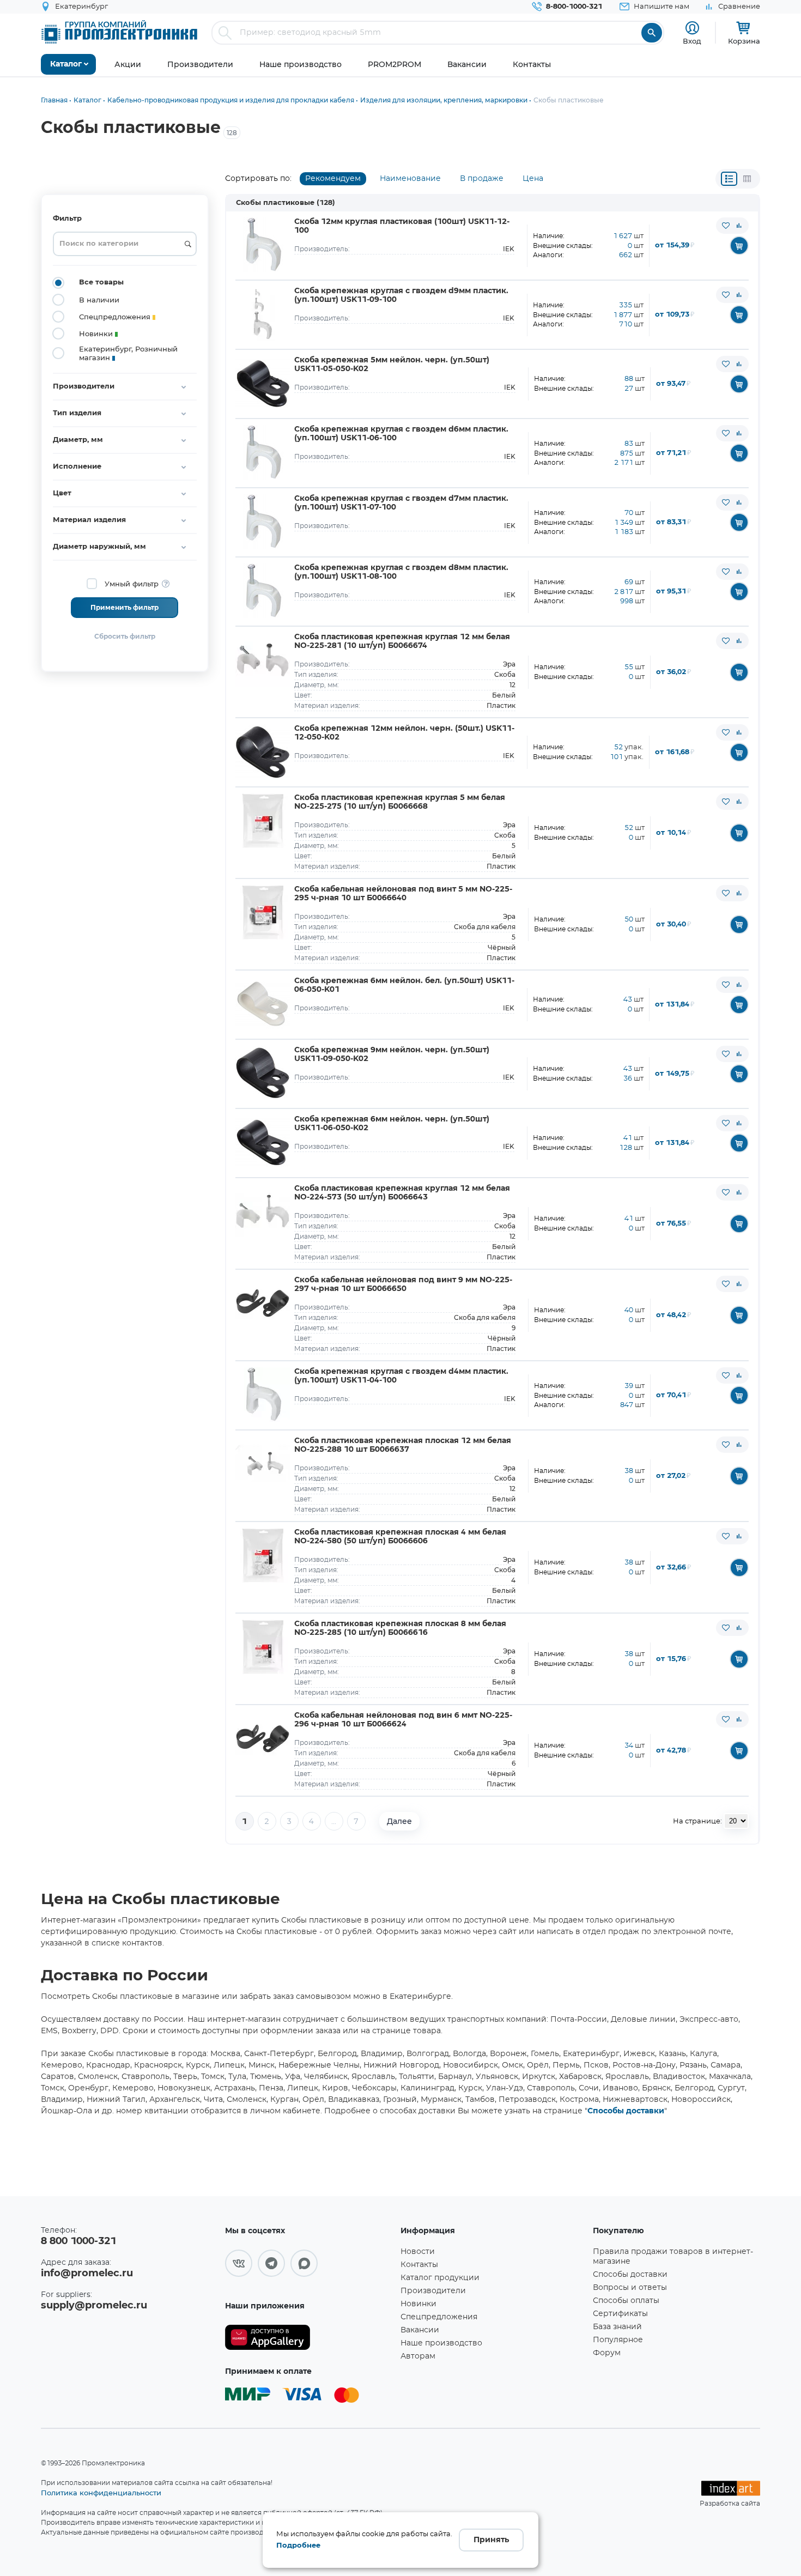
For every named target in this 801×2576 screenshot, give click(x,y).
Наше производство (441, 2343)
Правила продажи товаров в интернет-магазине (673, 2257)
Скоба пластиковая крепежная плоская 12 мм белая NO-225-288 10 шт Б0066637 (403, 1445)
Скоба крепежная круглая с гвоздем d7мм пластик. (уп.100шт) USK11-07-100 (401, 503)
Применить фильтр (125, 608)
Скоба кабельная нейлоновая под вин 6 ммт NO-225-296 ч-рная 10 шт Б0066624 (403, 1720)
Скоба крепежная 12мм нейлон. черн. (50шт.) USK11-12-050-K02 (404, 733)
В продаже (482, 179)
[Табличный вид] (747, 179)
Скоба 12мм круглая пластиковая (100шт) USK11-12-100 (402, 226)
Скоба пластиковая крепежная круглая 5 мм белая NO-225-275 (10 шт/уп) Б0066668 (400, 802)
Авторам (418, 2356)
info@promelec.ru (87, 2274)
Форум (607, 2353)
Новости (418, 2252)
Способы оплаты (626, 2301)
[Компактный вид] (729, 179)
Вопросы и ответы (630, 2288)
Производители (433, 2291)
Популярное (618, 2340)
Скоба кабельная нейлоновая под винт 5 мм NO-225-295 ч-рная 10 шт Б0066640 (403, 894)
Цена (533, 179)
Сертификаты (620, 2314)
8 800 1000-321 (78, 2241)
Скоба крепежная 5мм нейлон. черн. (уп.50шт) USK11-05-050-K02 (392, 365)
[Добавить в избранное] (726, 226)
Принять (491, 2540)
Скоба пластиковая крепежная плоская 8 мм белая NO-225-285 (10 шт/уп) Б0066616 (400, 1628)
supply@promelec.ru (94, 2306)
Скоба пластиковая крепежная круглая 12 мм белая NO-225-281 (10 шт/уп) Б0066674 (402, 641)
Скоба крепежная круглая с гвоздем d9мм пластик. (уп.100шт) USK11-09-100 (401, 295)
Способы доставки (626, 2111)
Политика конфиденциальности (101, 2493)
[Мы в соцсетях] (239, 2263)
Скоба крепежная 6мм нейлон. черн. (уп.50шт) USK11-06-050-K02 (392, 1124)
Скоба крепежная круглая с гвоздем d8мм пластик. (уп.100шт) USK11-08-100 (401, 572)
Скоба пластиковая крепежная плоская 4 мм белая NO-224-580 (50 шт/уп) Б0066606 (400, 1537)
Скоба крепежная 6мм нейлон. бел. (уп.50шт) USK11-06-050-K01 (404, 985)
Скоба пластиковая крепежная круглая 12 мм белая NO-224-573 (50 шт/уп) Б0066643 (402, 1193)
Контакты (419, 2265)
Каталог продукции (440, 2278)
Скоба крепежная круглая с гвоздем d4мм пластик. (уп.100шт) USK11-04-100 (401, 1376)
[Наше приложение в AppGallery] (309, 2338)
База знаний (617, 2327)
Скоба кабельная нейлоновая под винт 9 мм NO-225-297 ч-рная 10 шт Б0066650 (403, 1284)
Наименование (410, 179)
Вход (692, 41)
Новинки (418, 2304)
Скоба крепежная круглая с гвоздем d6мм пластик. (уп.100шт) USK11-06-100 (401, 434)
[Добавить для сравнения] (739, 226)
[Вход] (692, 28)
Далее (399, 1821)
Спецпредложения (439, 2317)
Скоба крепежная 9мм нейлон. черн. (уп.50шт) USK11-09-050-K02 (392, 1054)
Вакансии (420, 2330)
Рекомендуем (333, 179)
